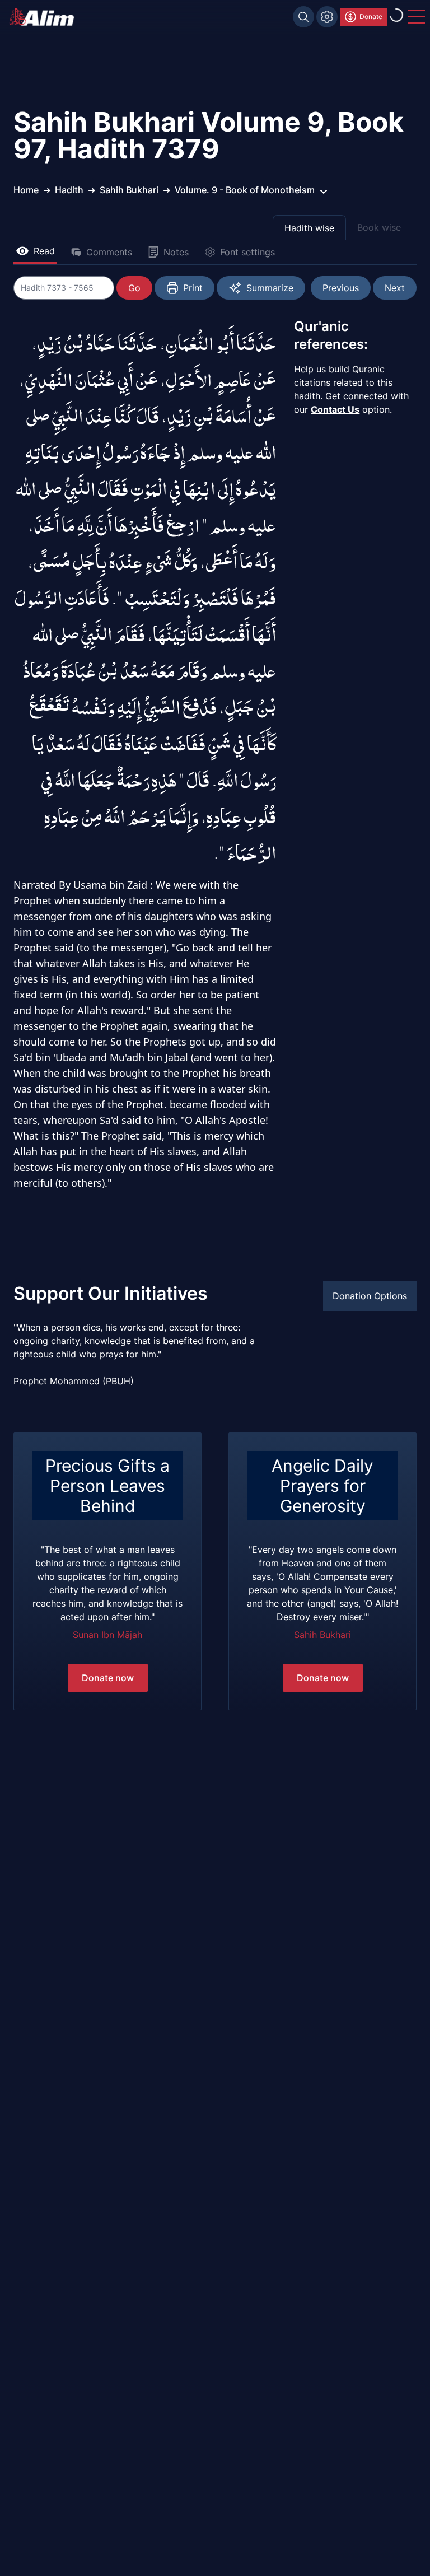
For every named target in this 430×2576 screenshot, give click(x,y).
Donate (371, 17)
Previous (341, 288)
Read (44, 251)
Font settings (247, 252)
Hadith (69, 190)
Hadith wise (309, 228)
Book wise (379, 227)
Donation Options (370, 1296)
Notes (176, 252)
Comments (109, 252)
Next (395, 288)
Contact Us (335, 409)
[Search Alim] (303, 17)
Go (134, 288)
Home (26, 190)
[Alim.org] (45, 17)
